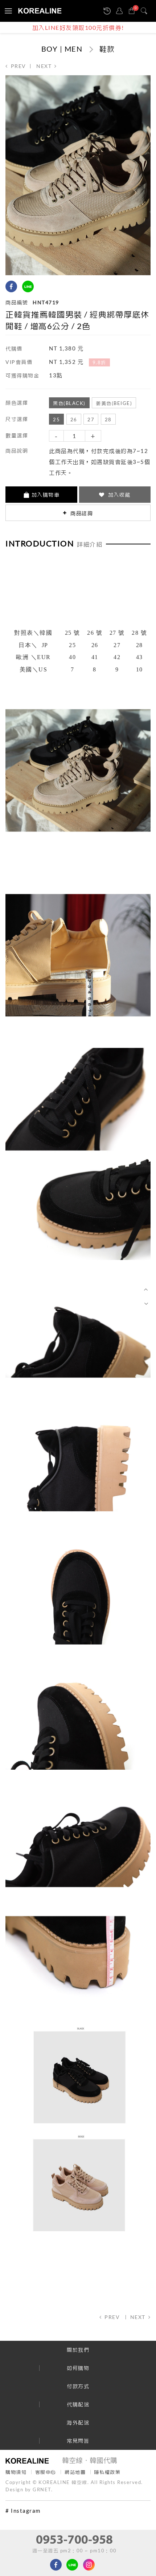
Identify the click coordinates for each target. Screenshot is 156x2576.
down (146, 1303)
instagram (44, 286)
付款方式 (78, 2386)
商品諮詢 (81, 513)
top (146, 1290)
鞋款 (107, 49)
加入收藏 (118, 495)
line (28, 286)
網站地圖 (75, 2472)
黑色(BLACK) (69, 403)
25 (56, 420)
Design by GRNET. (29, 2489)
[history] (108, 11)
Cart (136, 8)
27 (91, 420)
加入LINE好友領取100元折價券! (78, 27)
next (44, 66)
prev (19, 66)
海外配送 (78, 2422)
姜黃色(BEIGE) (114, 403)
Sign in (121, 11)
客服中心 (46, 2472)
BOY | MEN (62, 49)
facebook (11, 286)
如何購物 (78, 2368)
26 (74, 420)
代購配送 (78, 2404)
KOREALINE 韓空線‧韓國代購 (40, 11)
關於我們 (78, 2350)
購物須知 (16, 2472)
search (145, 11)
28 (108, 420)
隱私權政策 (108, 2472)
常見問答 (78, 2441)
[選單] (7, 11)
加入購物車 (46, 495)
